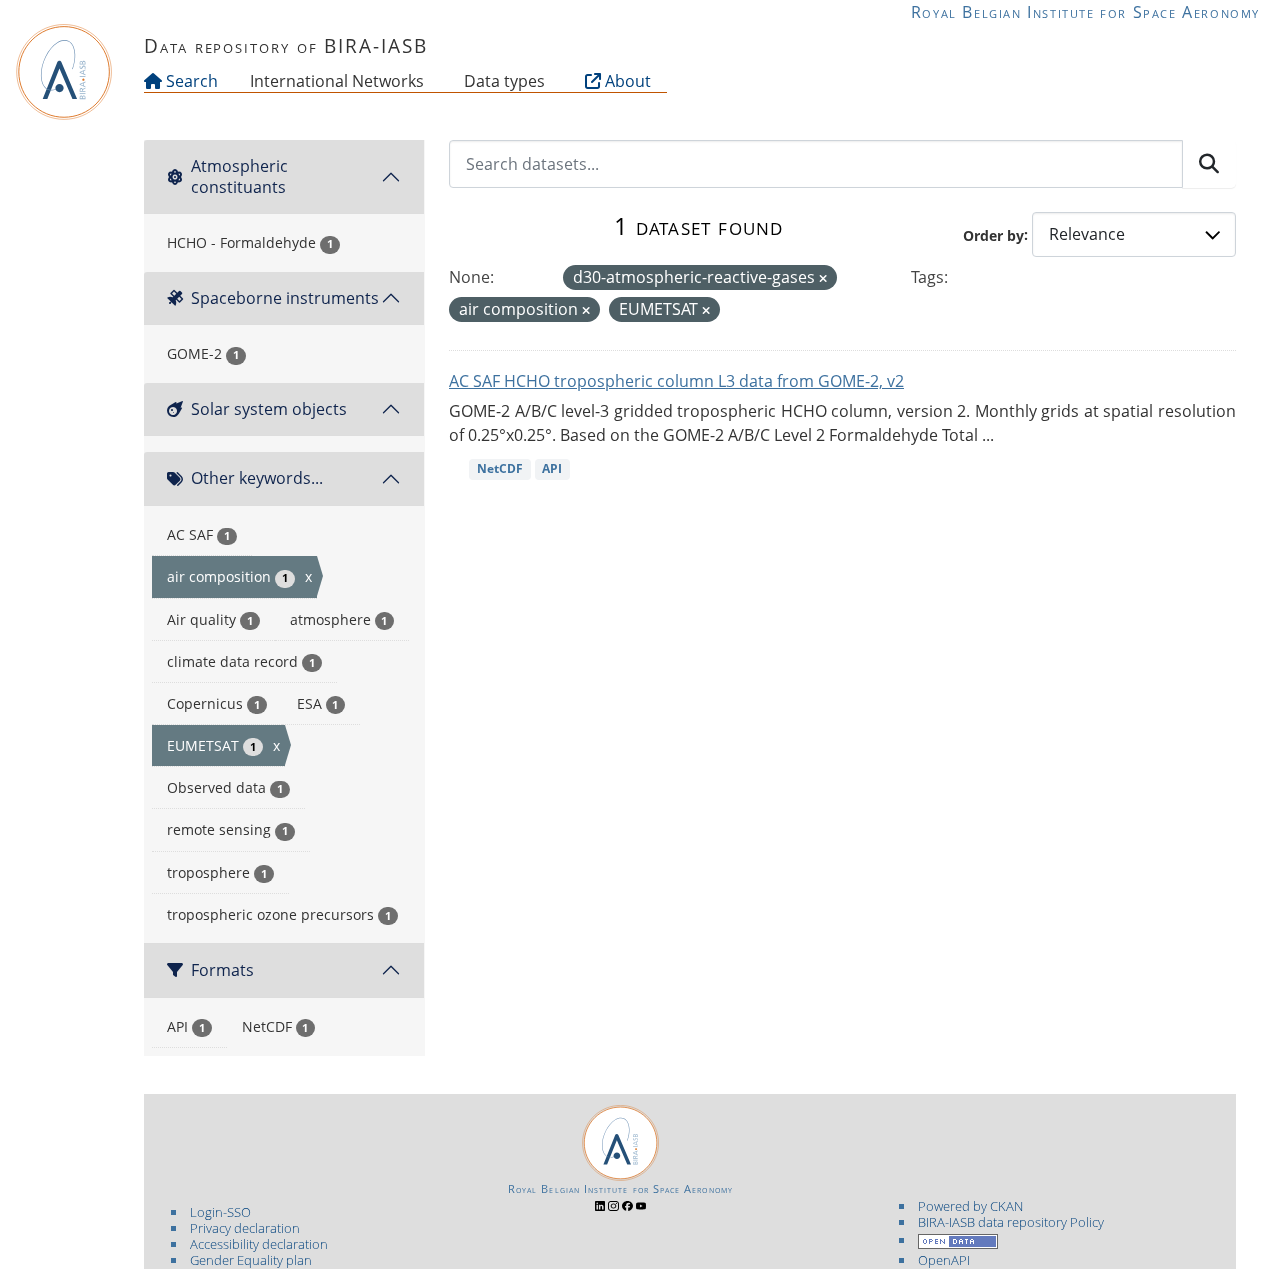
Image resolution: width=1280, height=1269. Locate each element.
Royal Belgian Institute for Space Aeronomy (1085, 12)
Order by (993, 234)
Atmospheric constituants (239, 176)
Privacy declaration (245, 1228)
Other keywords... (257, 478)
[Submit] (1209, 164)
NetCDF (500, 468)
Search (190, 81)
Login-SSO (220, 1212)
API (552, 468)
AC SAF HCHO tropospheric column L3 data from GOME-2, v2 (676, 381)
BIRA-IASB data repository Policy (1011, 1222)
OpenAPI (944, 1260)
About (626, 81)
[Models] (428, 81)
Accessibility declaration (259, 1244)
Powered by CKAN (970, 1206)
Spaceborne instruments (285, 298)
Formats (222, 970)
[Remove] (823, 278)
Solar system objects (269, 409)
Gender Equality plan (251, 1260)
